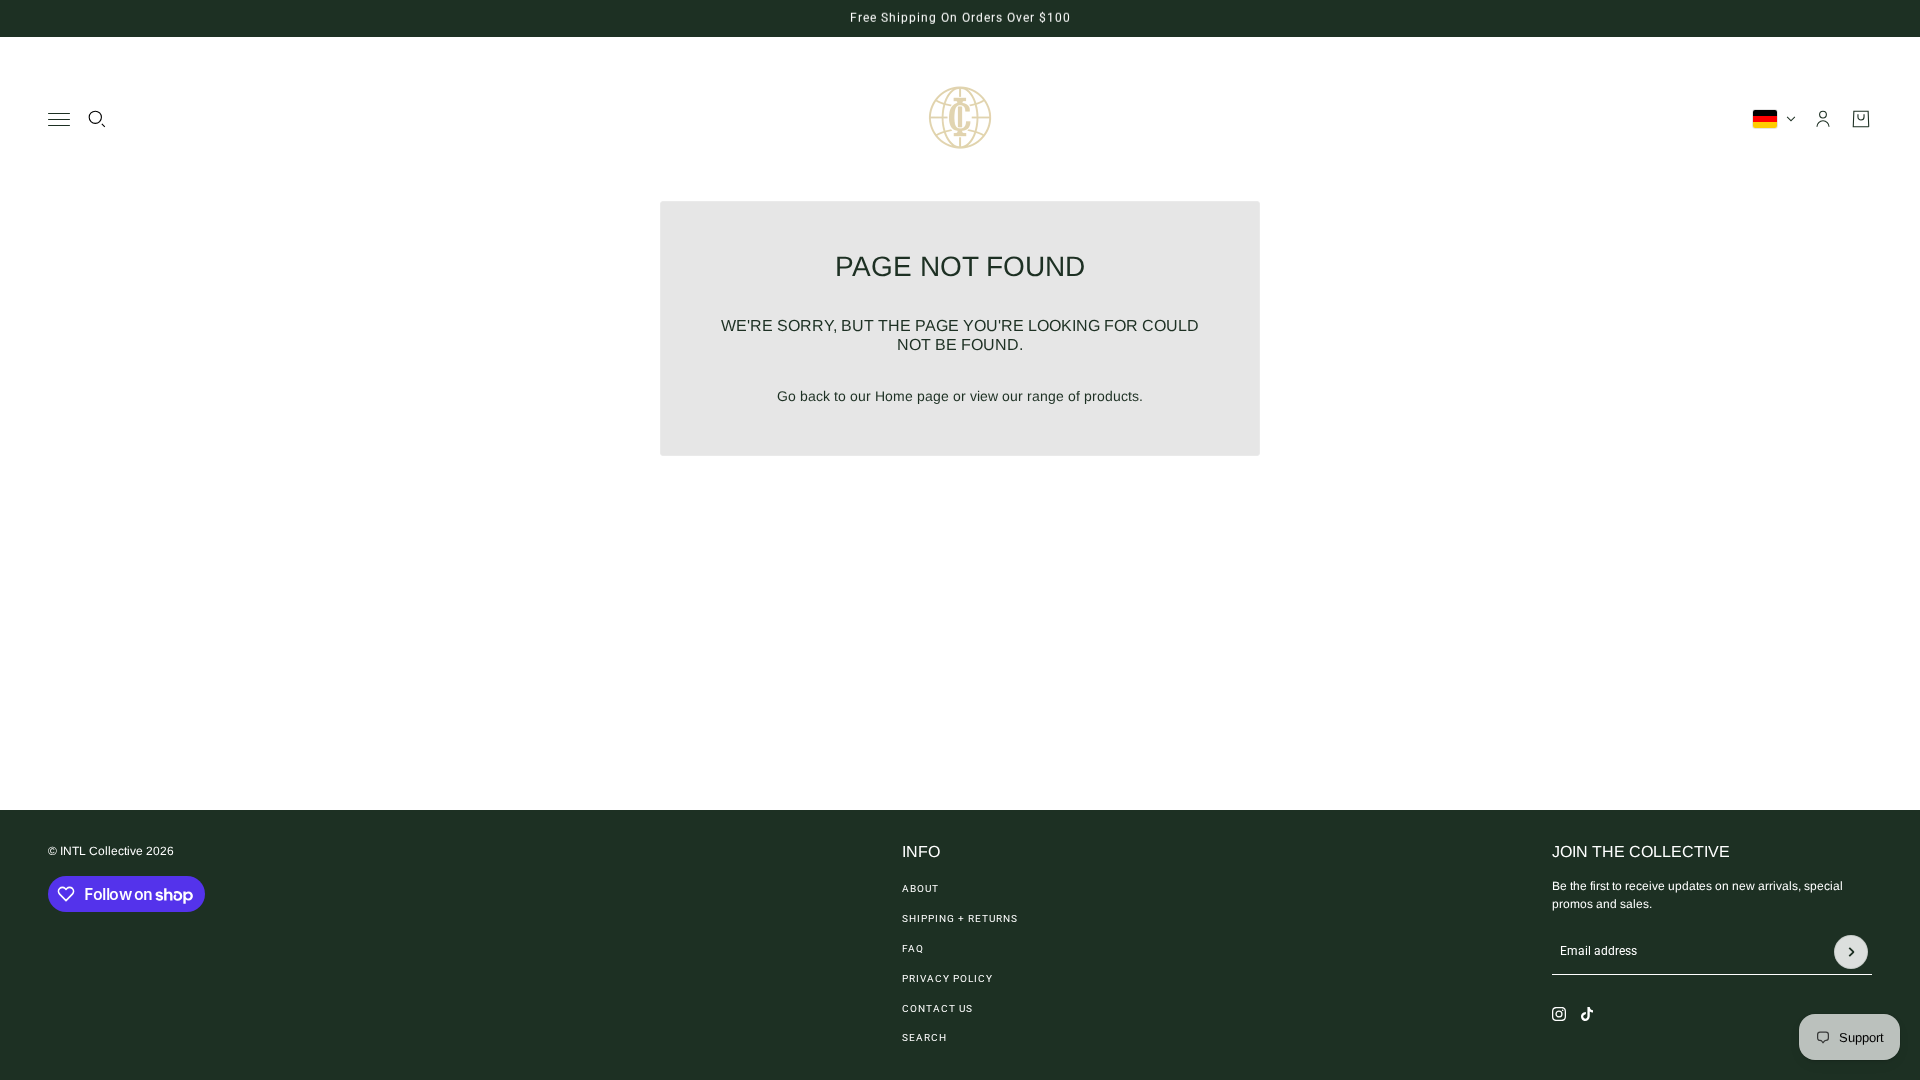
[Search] (97, 119)
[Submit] (1851, 952)
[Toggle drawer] (59, 119)
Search (924, 1037)
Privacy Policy (947, 978)
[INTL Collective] (960, 119)
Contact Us (937, 1008)
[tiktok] (1587, 1014)
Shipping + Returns (960, 918)
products (1111, 396)
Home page (912, 396)
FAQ (913, 948)
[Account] (1823, 119)
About (920, 888)
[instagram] (1559, 1014)
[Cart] (1861, 119)
